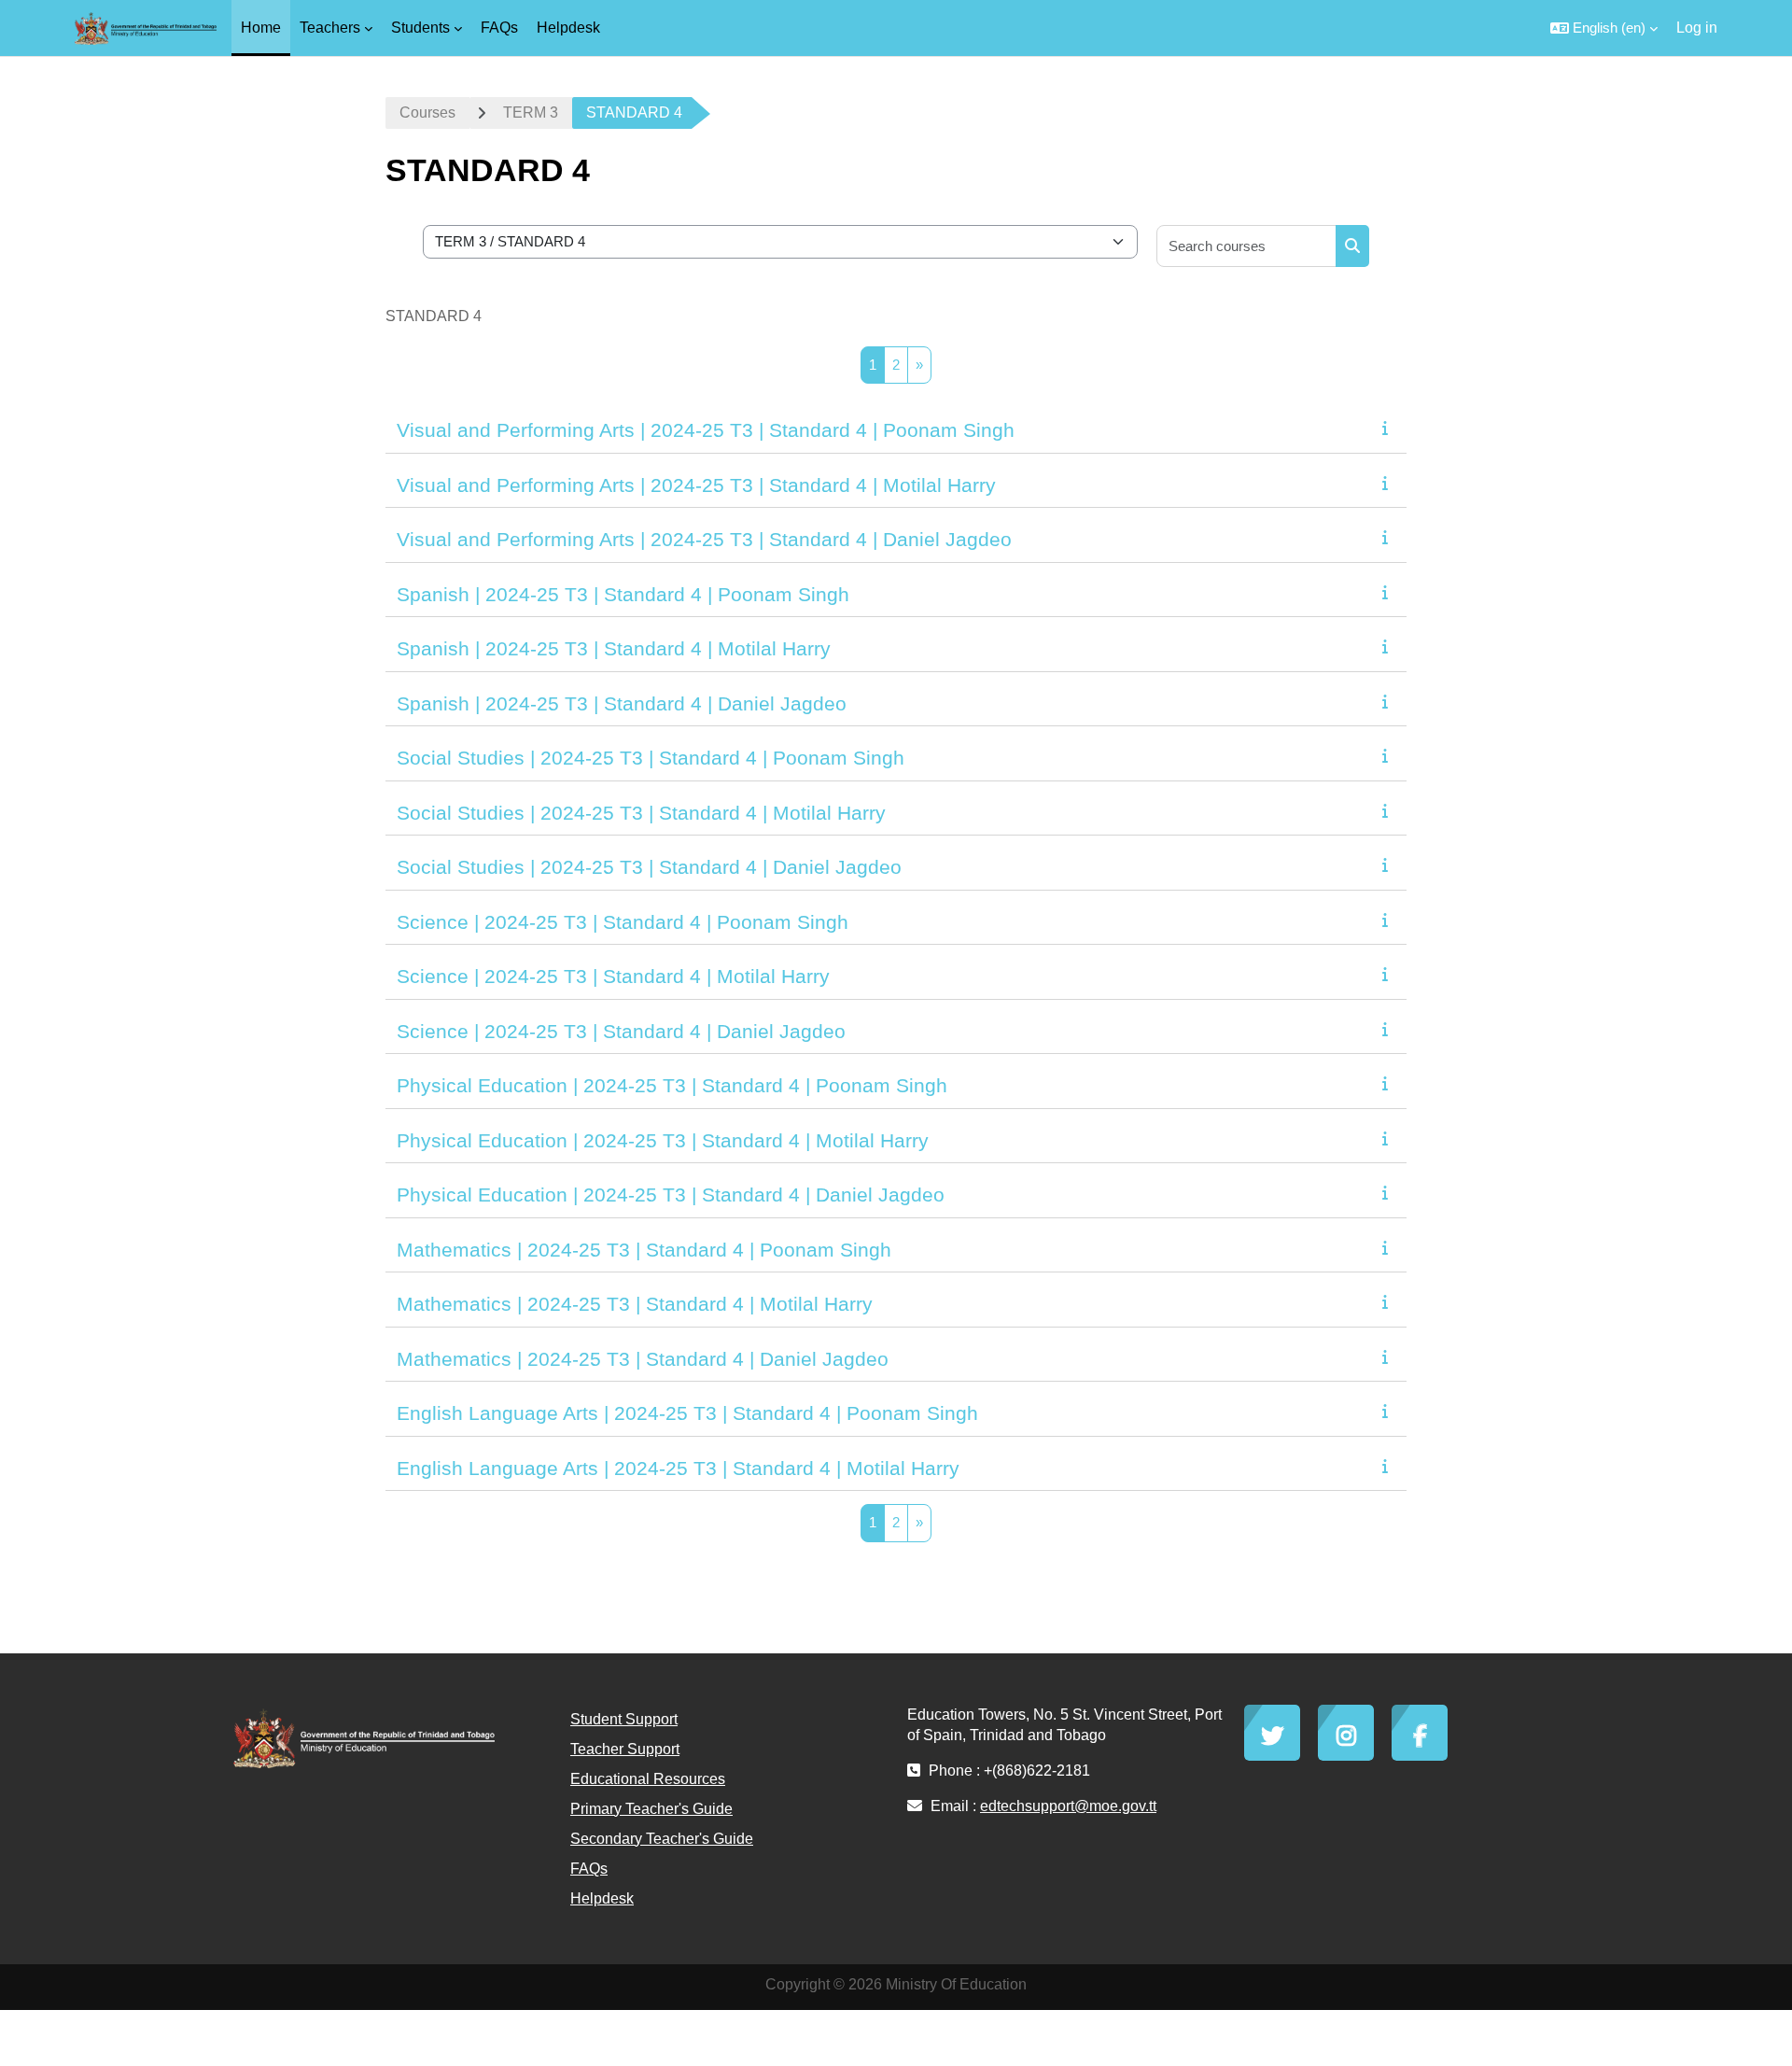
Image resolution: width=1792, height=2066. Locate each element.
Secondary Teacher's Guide (662, 1839)
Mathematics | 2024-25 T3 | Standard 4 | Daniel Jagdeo (643, 1359)
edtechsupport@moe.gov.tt (1068, 1806)
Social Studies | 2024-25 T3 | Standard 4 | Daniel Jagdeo (649, 867)
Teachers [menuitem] (330, 28)
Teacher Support (625, 1749)
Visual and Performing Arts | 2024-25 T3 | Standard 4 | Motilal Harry (696, 485)
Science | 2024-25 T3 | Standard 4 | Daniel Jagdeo (621, 1031)
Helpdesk (602, 1898)
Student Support (624, 1719)
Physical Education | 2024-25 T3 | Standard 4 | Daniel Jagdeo (671, 1195)
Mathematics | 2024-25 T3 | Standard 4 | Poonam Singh (644, 1250)
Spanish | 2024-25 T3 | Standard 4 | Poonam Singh (623, 594)
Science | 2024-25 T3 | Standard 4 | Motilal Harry (613, 976)
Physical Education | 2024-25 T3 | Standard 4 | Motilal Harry (663, 1140)
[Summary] (1389, 428)
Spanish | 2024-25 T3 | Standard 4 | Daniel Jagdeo (622, 703)
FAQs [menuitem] (499, 28)
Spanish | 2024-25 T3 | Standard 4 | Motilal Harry (614, 648)
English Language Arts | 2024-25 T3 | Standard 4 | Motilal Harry (678, 1468)
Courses (427, 112)
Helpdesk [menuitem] (568, 28)
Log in (1697, 28)
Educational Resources (648, 1779)
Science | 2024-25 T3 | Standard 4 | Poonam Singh (623, 922)
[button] (1604, 28)
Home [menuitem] (261, 28)
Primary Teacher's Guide (651, 1809)
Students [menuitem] (420, 28)
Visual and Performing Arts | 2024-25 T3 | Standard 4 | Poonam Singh (706, 430)
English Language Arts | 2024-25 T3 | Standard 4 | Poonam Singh (687, 1413)
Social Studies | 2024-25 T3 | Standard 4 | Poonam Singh (651, 758)
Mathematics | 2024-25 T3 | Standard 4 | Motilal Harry (635, 1304)
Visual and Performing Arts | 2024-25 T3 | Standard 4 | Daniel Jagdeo (704, 539)
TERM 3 (531, 112)
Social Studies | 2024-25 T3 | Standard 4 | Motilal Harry (641, 813)
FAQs (589, 1869)
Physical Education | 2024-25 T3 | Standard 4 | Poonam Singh (672, 1085)
